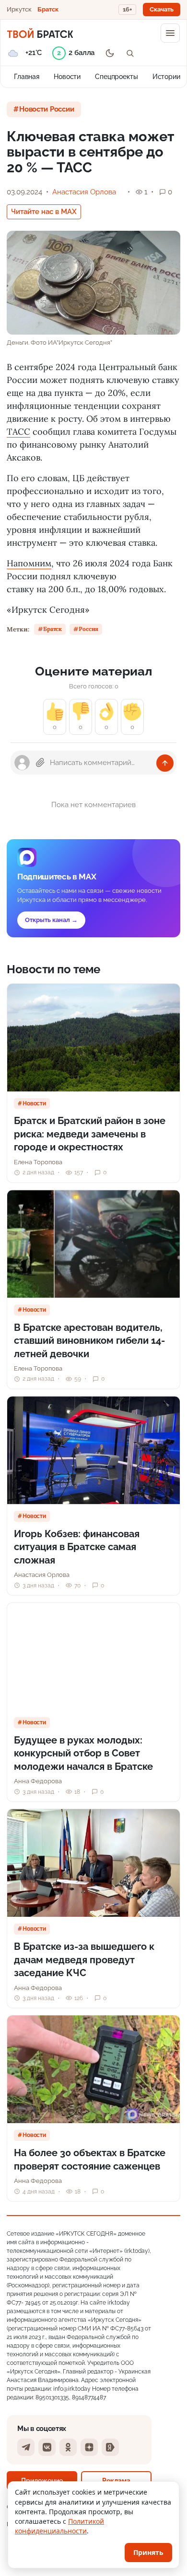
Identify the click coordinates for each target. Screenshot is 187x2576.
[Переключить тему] (110, 53)
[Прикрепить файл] (40, 763)
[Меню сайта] (170, 33)
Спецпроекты (117, 77)
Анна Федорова (38, 1781)
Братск (48, 9)
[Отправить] (165, 763)
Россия (88, 629)
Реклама (116, 2480)
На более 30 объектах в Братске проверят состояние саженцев (90, 2160)
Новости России (47, 109)
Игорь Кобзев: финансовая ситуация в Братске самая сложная (77, 1547)
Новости (67, 77)
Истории (166, 77)
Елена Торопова (38, 1162)
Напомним (29, 563)
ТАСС (18, 432)
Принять (148, 2552)
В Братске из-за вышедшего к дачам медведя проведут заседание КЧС (84, 1960)
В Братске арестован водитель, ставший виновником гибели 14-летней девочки (89, 1341)
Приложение (42, 2480)
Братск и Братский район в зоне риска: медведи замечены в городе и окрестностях (90, 1134)
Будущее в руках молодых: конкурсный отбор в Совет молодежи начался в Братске (83, 1753)
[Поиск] (130, 53)
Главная (27, 77)
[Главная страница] (40, 33)
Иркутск (19, 9)
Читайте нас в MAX (44, 212)
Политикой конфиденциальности (59, 2526)
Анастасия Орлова (84, 192)
